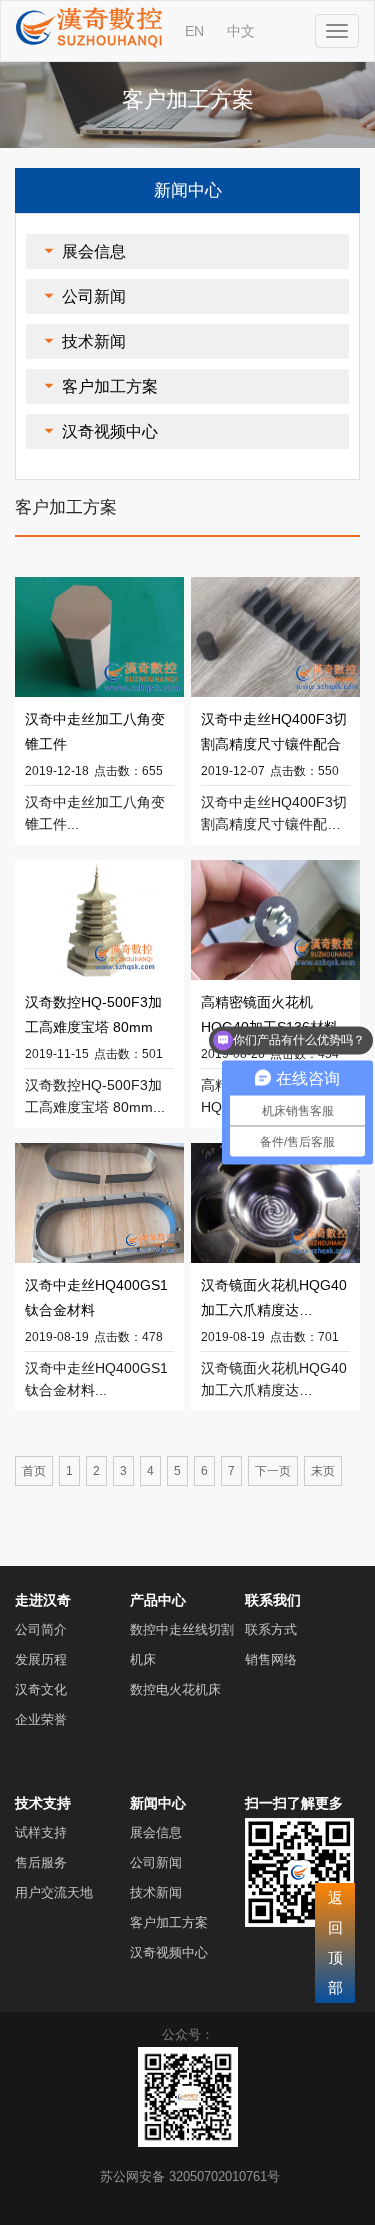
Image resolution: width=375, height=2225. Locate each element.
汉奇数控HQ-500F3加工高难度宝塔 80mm (93, 1014)
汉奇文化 (41, 1689)
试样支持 (41, 1832)
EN (194, 31)
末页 (323, 1471)
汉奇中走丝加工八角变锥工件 (95, 731)
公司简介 (41, 1629)
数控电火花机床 (175, 1689)
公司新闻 (94, 296)
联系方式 (271, 1629)
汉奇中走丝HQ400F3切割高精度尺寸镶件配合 (274, 731)
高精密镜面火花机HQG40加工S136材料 (269, 1014)
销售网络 (271, 1659)
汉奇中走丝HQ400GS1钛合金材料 (96, 1297)
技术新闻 (94, 341)
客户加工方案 (110, 386)
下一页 (273, 1471)
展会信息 (94, 251)
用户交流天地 (54, 1892)
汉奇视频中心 (110, 431)
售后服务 (41, 1862)
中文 (241, 31)
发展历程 (41, 1659)
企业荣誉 (41, 1719)
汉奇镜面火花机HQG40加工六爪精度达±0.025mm (274, 1300)
